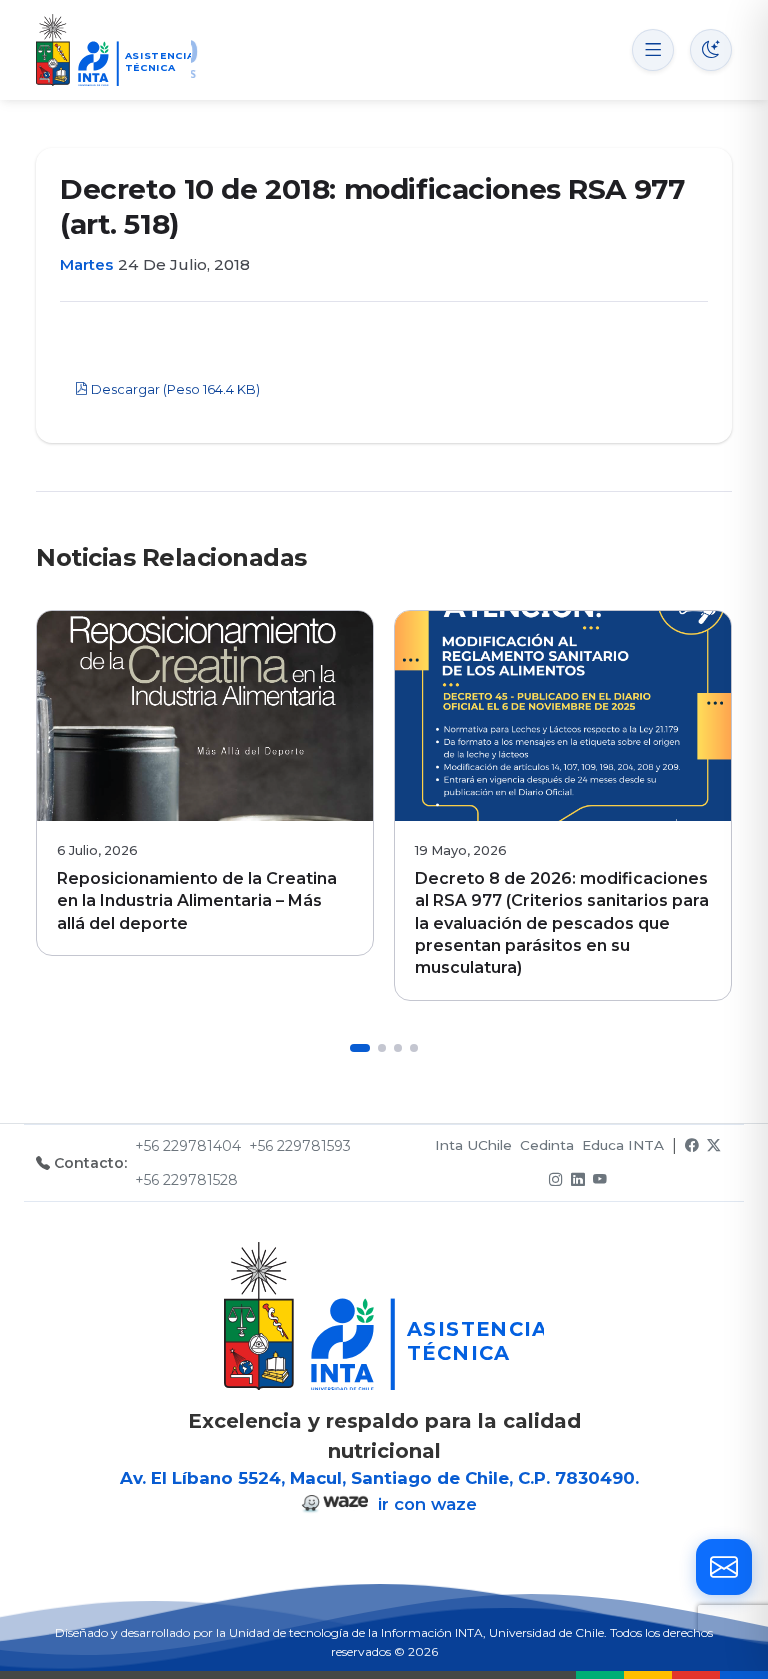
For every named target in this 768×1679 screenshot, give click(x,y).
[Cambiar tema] (711, 50)
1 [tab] (360, 1048)
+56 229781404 (188, 1146)
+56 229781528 (186, 1180)
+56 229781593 (300, 1146)
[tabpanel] (205, 783)
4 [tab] (414, 1048)
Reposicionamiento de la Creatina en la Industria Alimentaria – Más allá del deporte (197, 901)
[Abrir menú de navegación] (653, 50)
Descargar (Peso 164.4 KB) (174, 389)
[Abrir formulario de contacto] (724, 1567)
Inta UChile (473, 1145)
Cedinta (547, 1145)
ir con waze (425, 1504)
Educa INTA (623, 1145)
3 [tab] (398, 1048)
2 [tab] (382, 1048)
